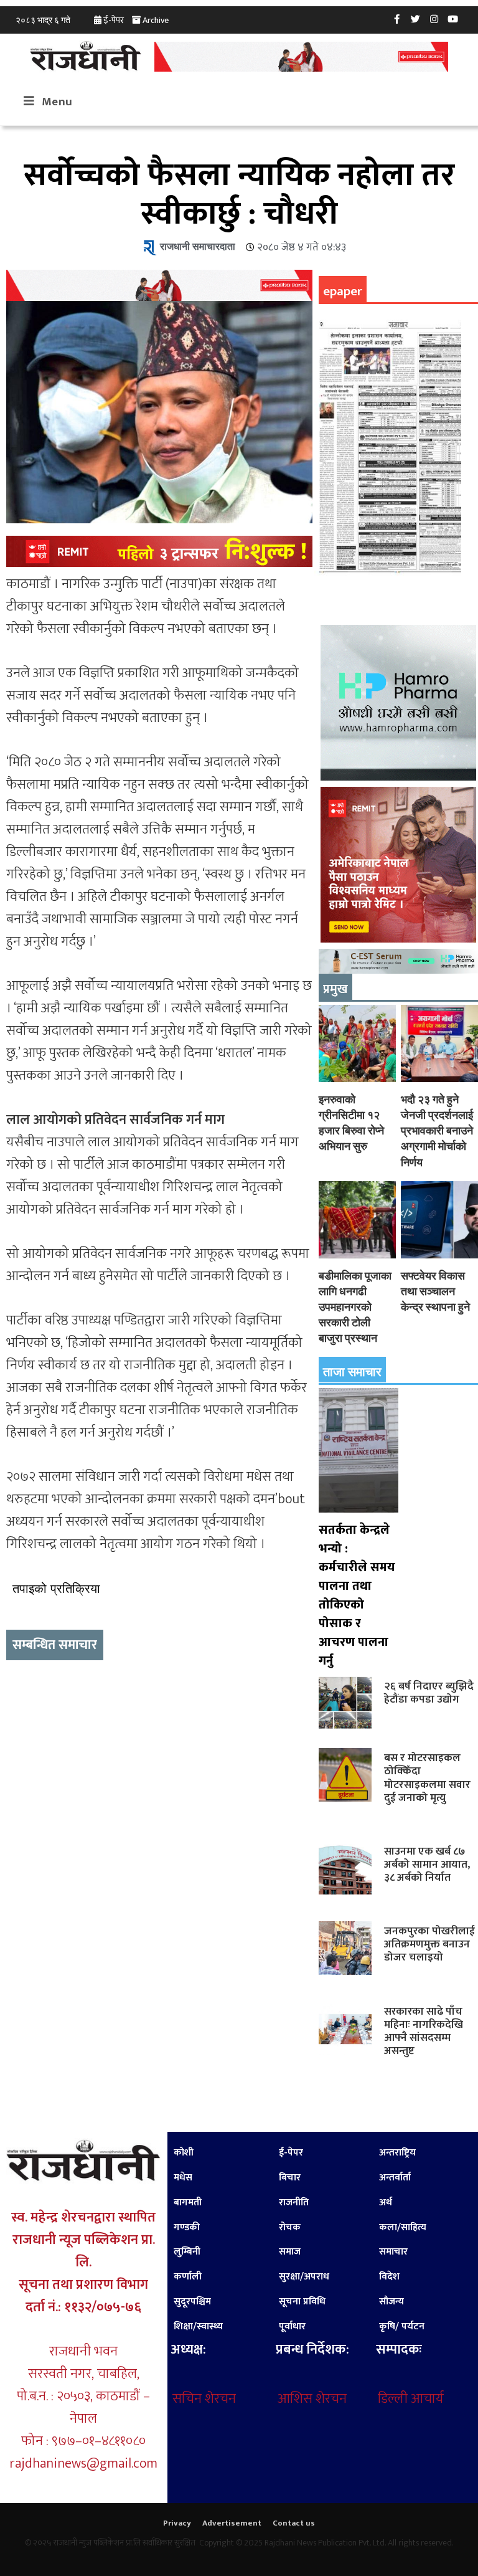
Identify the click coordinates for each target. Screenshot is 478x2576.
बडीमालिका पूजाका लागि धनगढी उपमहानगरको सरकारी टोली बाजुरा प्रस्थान (355, 1307)
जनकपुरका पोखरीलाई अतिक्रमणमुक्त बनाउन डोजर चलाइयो (429, 1944)
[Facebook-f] (397, 19)
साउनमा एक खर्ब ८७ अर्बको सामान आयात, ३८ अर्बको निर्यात (427, 1864)
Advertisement (232, 2523)
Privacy (177, 2523)
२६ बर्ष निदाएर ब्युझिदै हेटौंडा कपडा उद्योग (429, 1693)
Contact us (294, 2523)
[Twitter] (416, 19)
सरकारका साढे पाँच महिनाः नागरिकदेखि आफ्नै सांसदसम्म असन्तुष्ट (424, 2031)
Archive (156, 20)
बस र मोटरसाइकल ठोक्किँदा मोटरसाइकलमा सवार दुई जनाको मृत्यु (427, 1777)
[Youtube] (453, 19)
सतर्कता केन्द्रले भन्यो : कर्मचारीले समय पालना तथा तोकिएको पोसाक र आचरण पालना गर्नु (357, 1595)
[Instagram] (434, 19)
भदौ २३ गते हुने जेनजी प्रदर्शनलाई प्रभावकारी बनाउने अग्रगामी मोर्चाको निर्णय (437, 1131)
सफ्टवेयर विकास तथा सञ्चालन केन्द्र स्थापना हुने (435, 1291)
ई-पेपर (114, 20)
